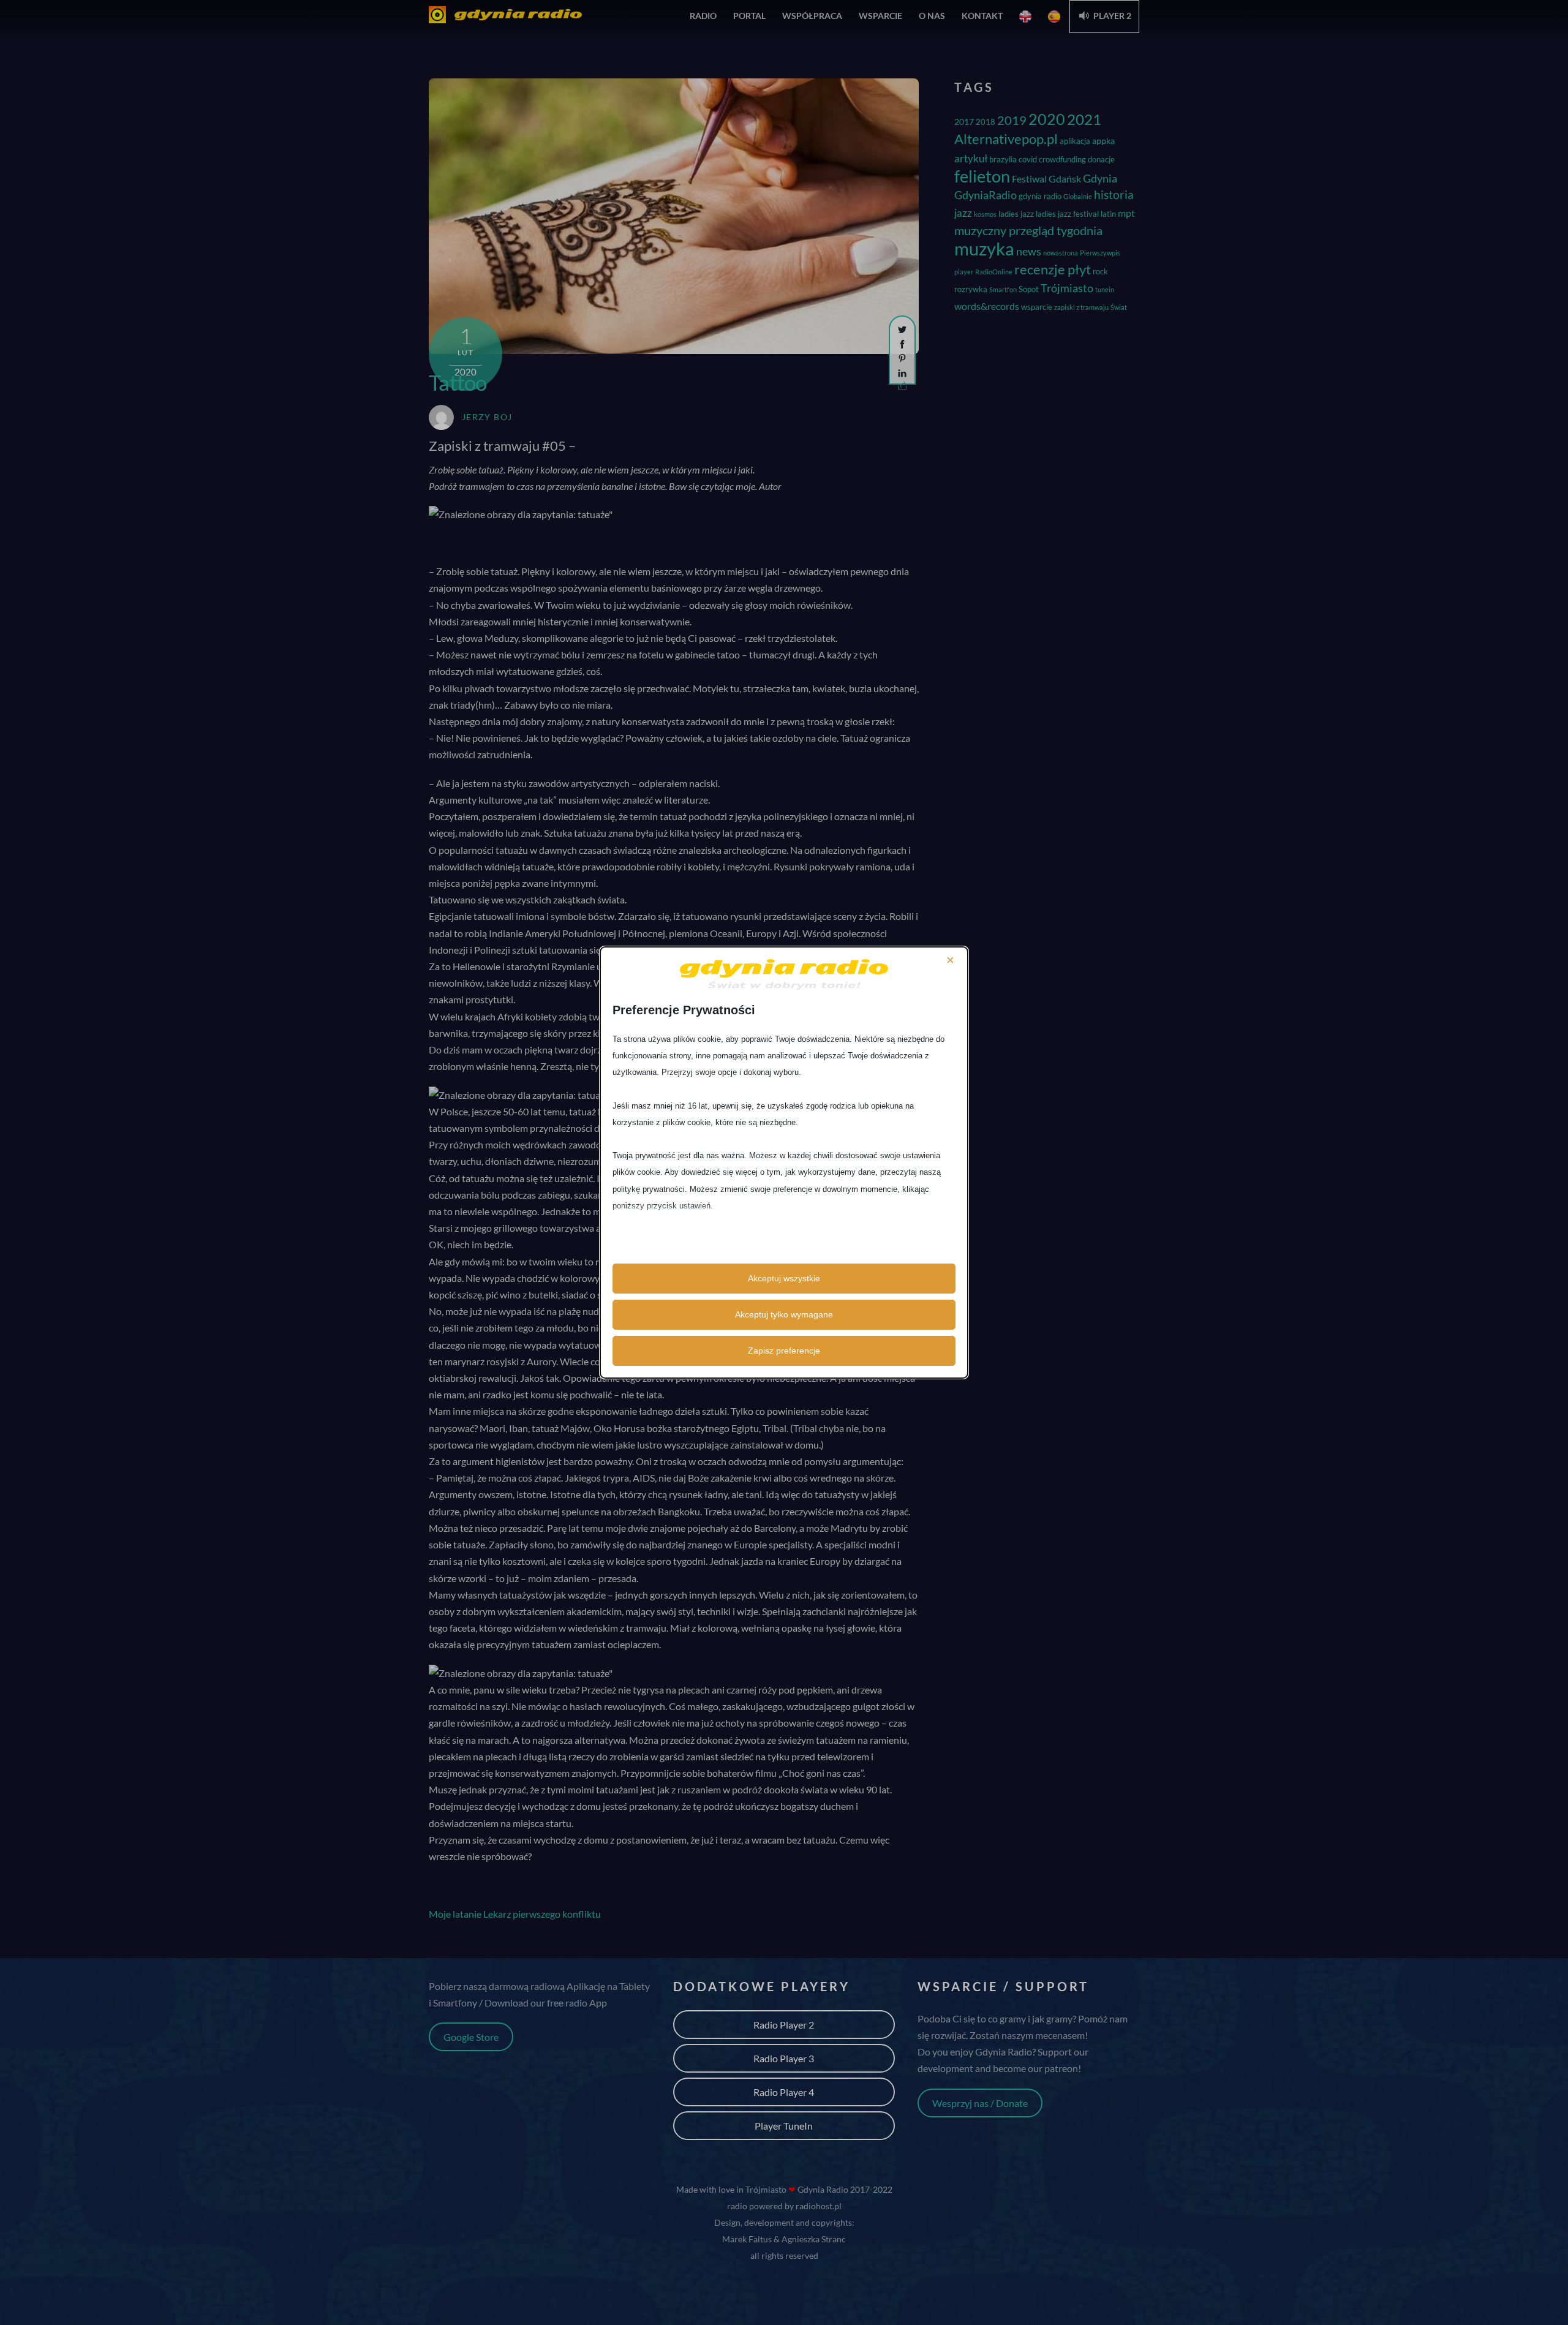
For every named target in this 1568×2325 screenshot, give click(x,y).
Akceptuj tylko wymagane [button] (784, 1314)
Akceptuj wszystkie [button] (784, 1278)
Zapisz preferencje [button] (784, 1351)
